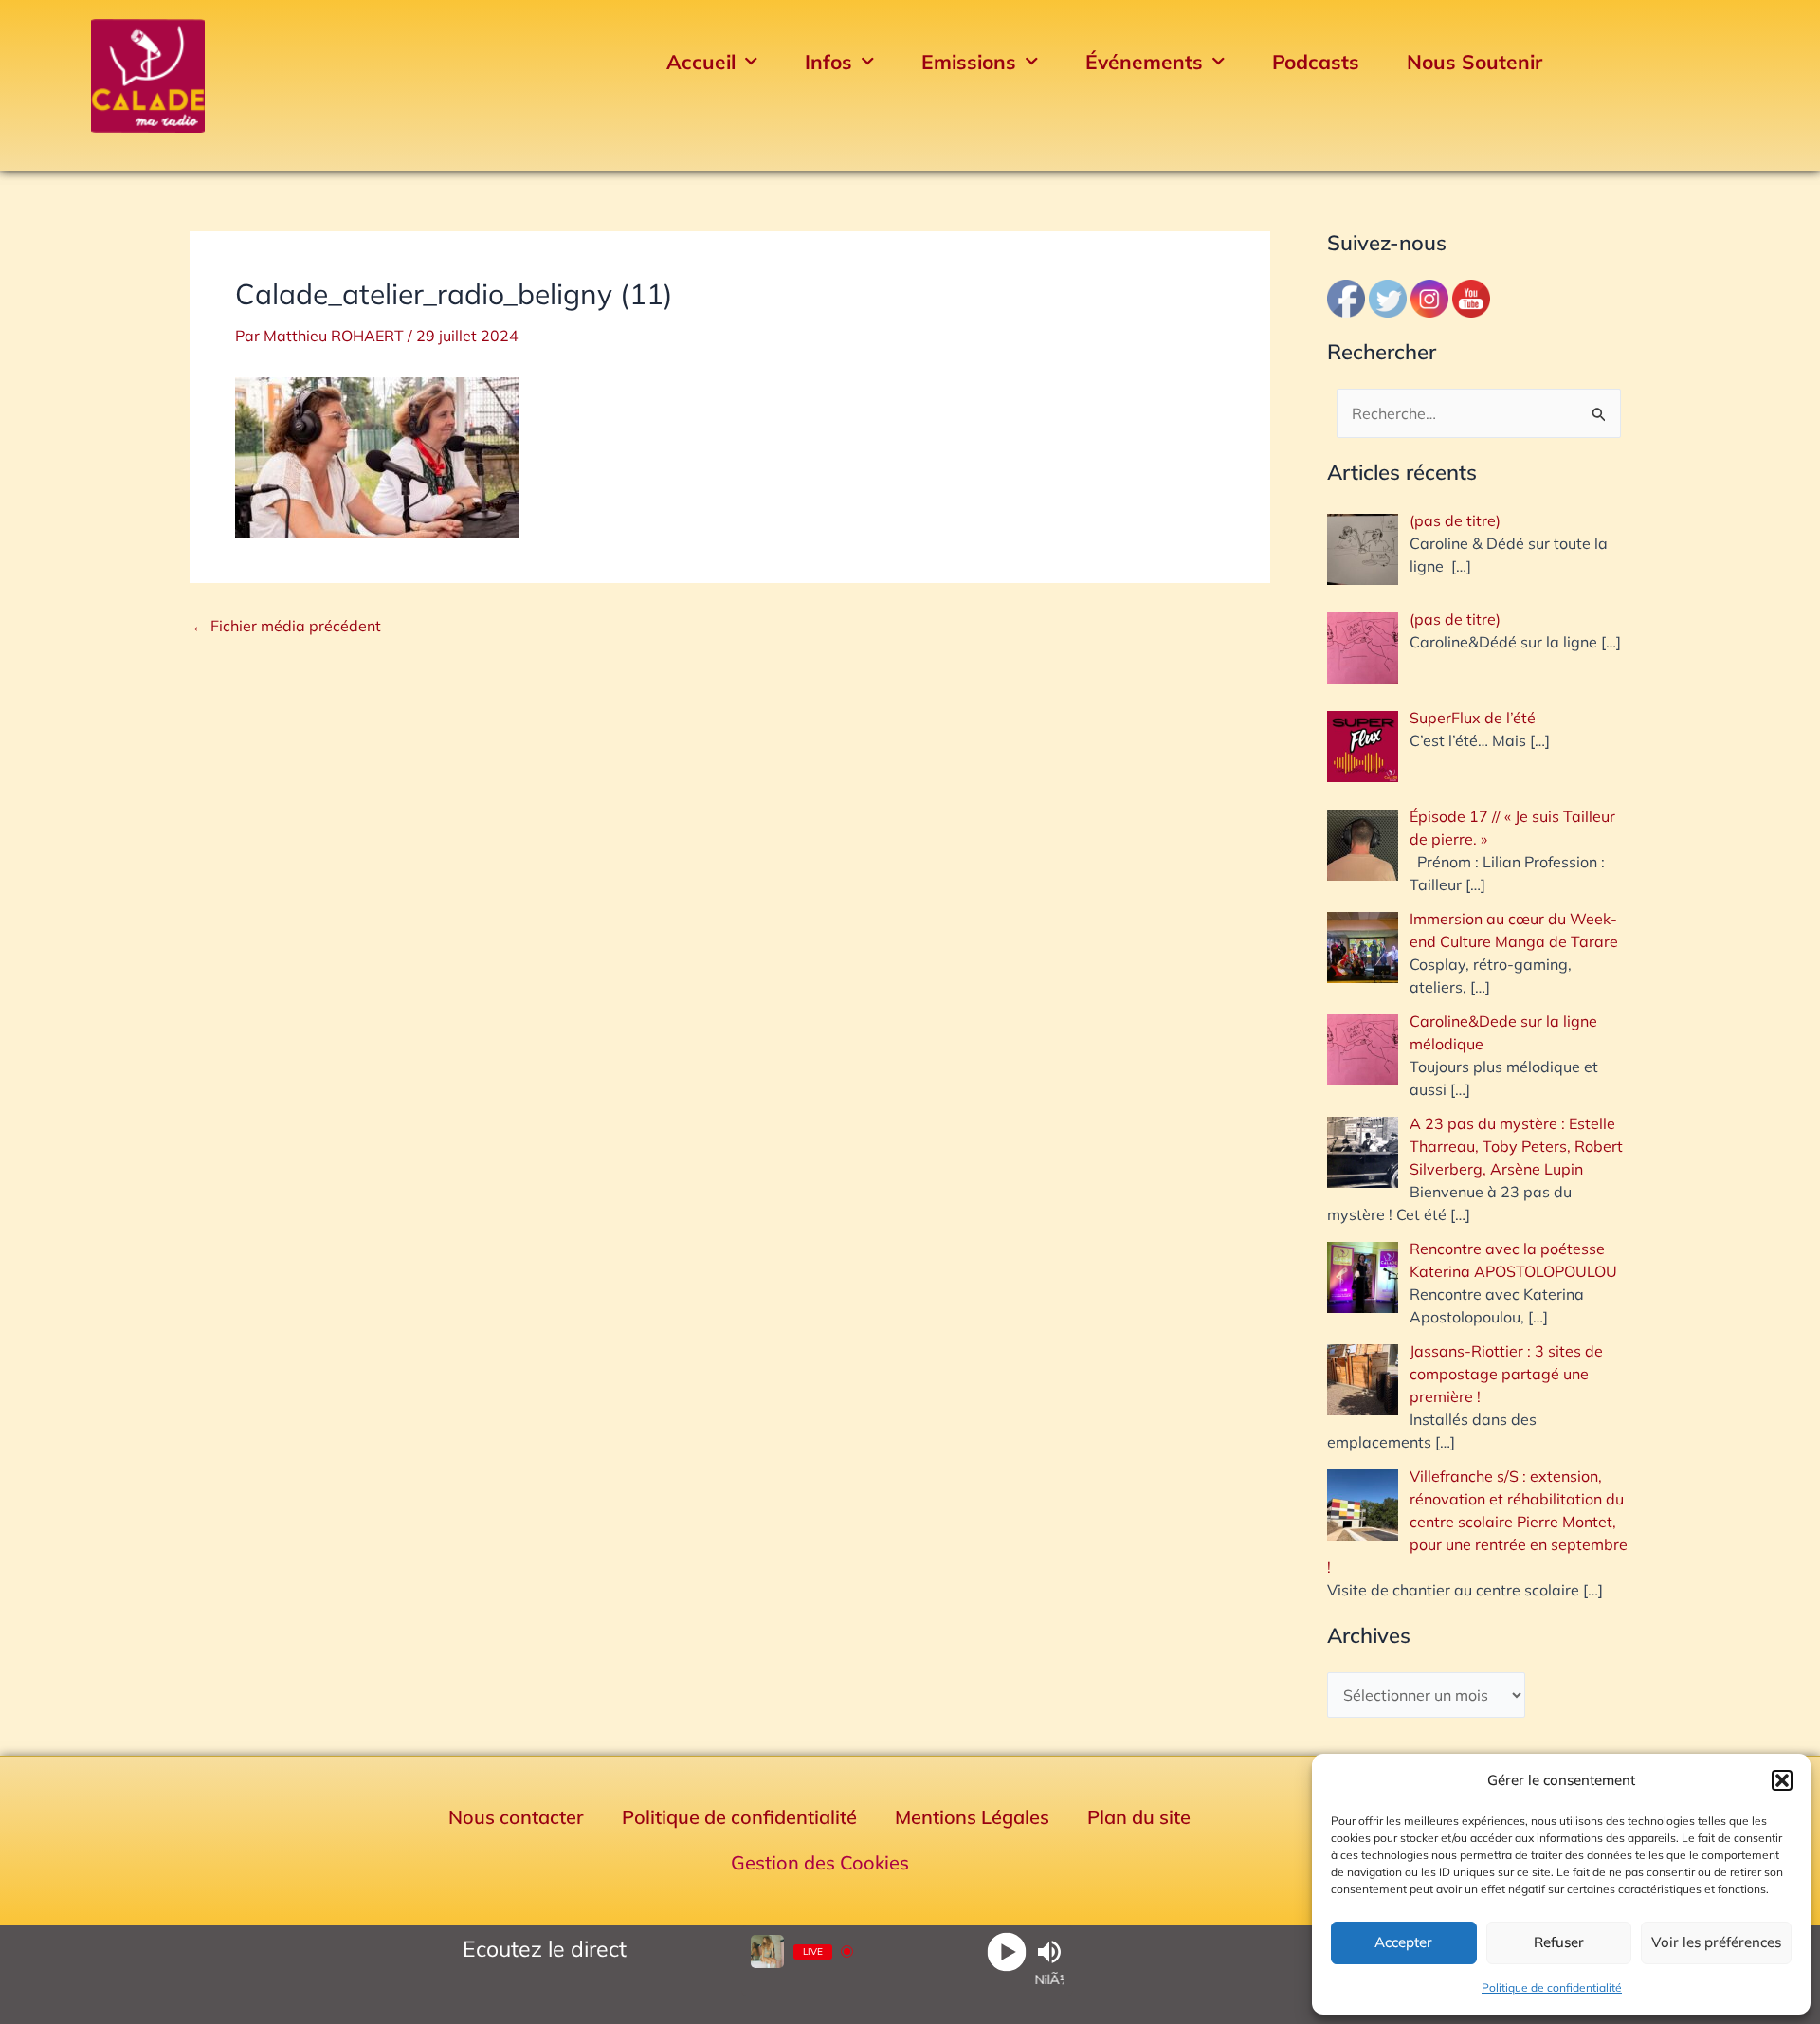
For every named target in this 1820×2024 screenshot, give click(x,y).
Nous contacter (516, 1817)
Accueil (701, 62)
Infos (828, 62)
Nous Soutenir (1474, 62)
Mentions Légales (972, 1817)
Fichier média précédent (286, 626)
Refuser (1559, 1942)
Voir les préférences (1716, 1942)
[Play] (1006, 1951)
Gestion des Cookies (820, 1862)
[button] (1782, 1780)
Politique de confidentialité (1552, 1988)
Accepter (1403, 1942)
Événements (1144, 62)
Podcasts (1316, 62)
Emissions (969, 62)
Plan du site (1139, 1817)
